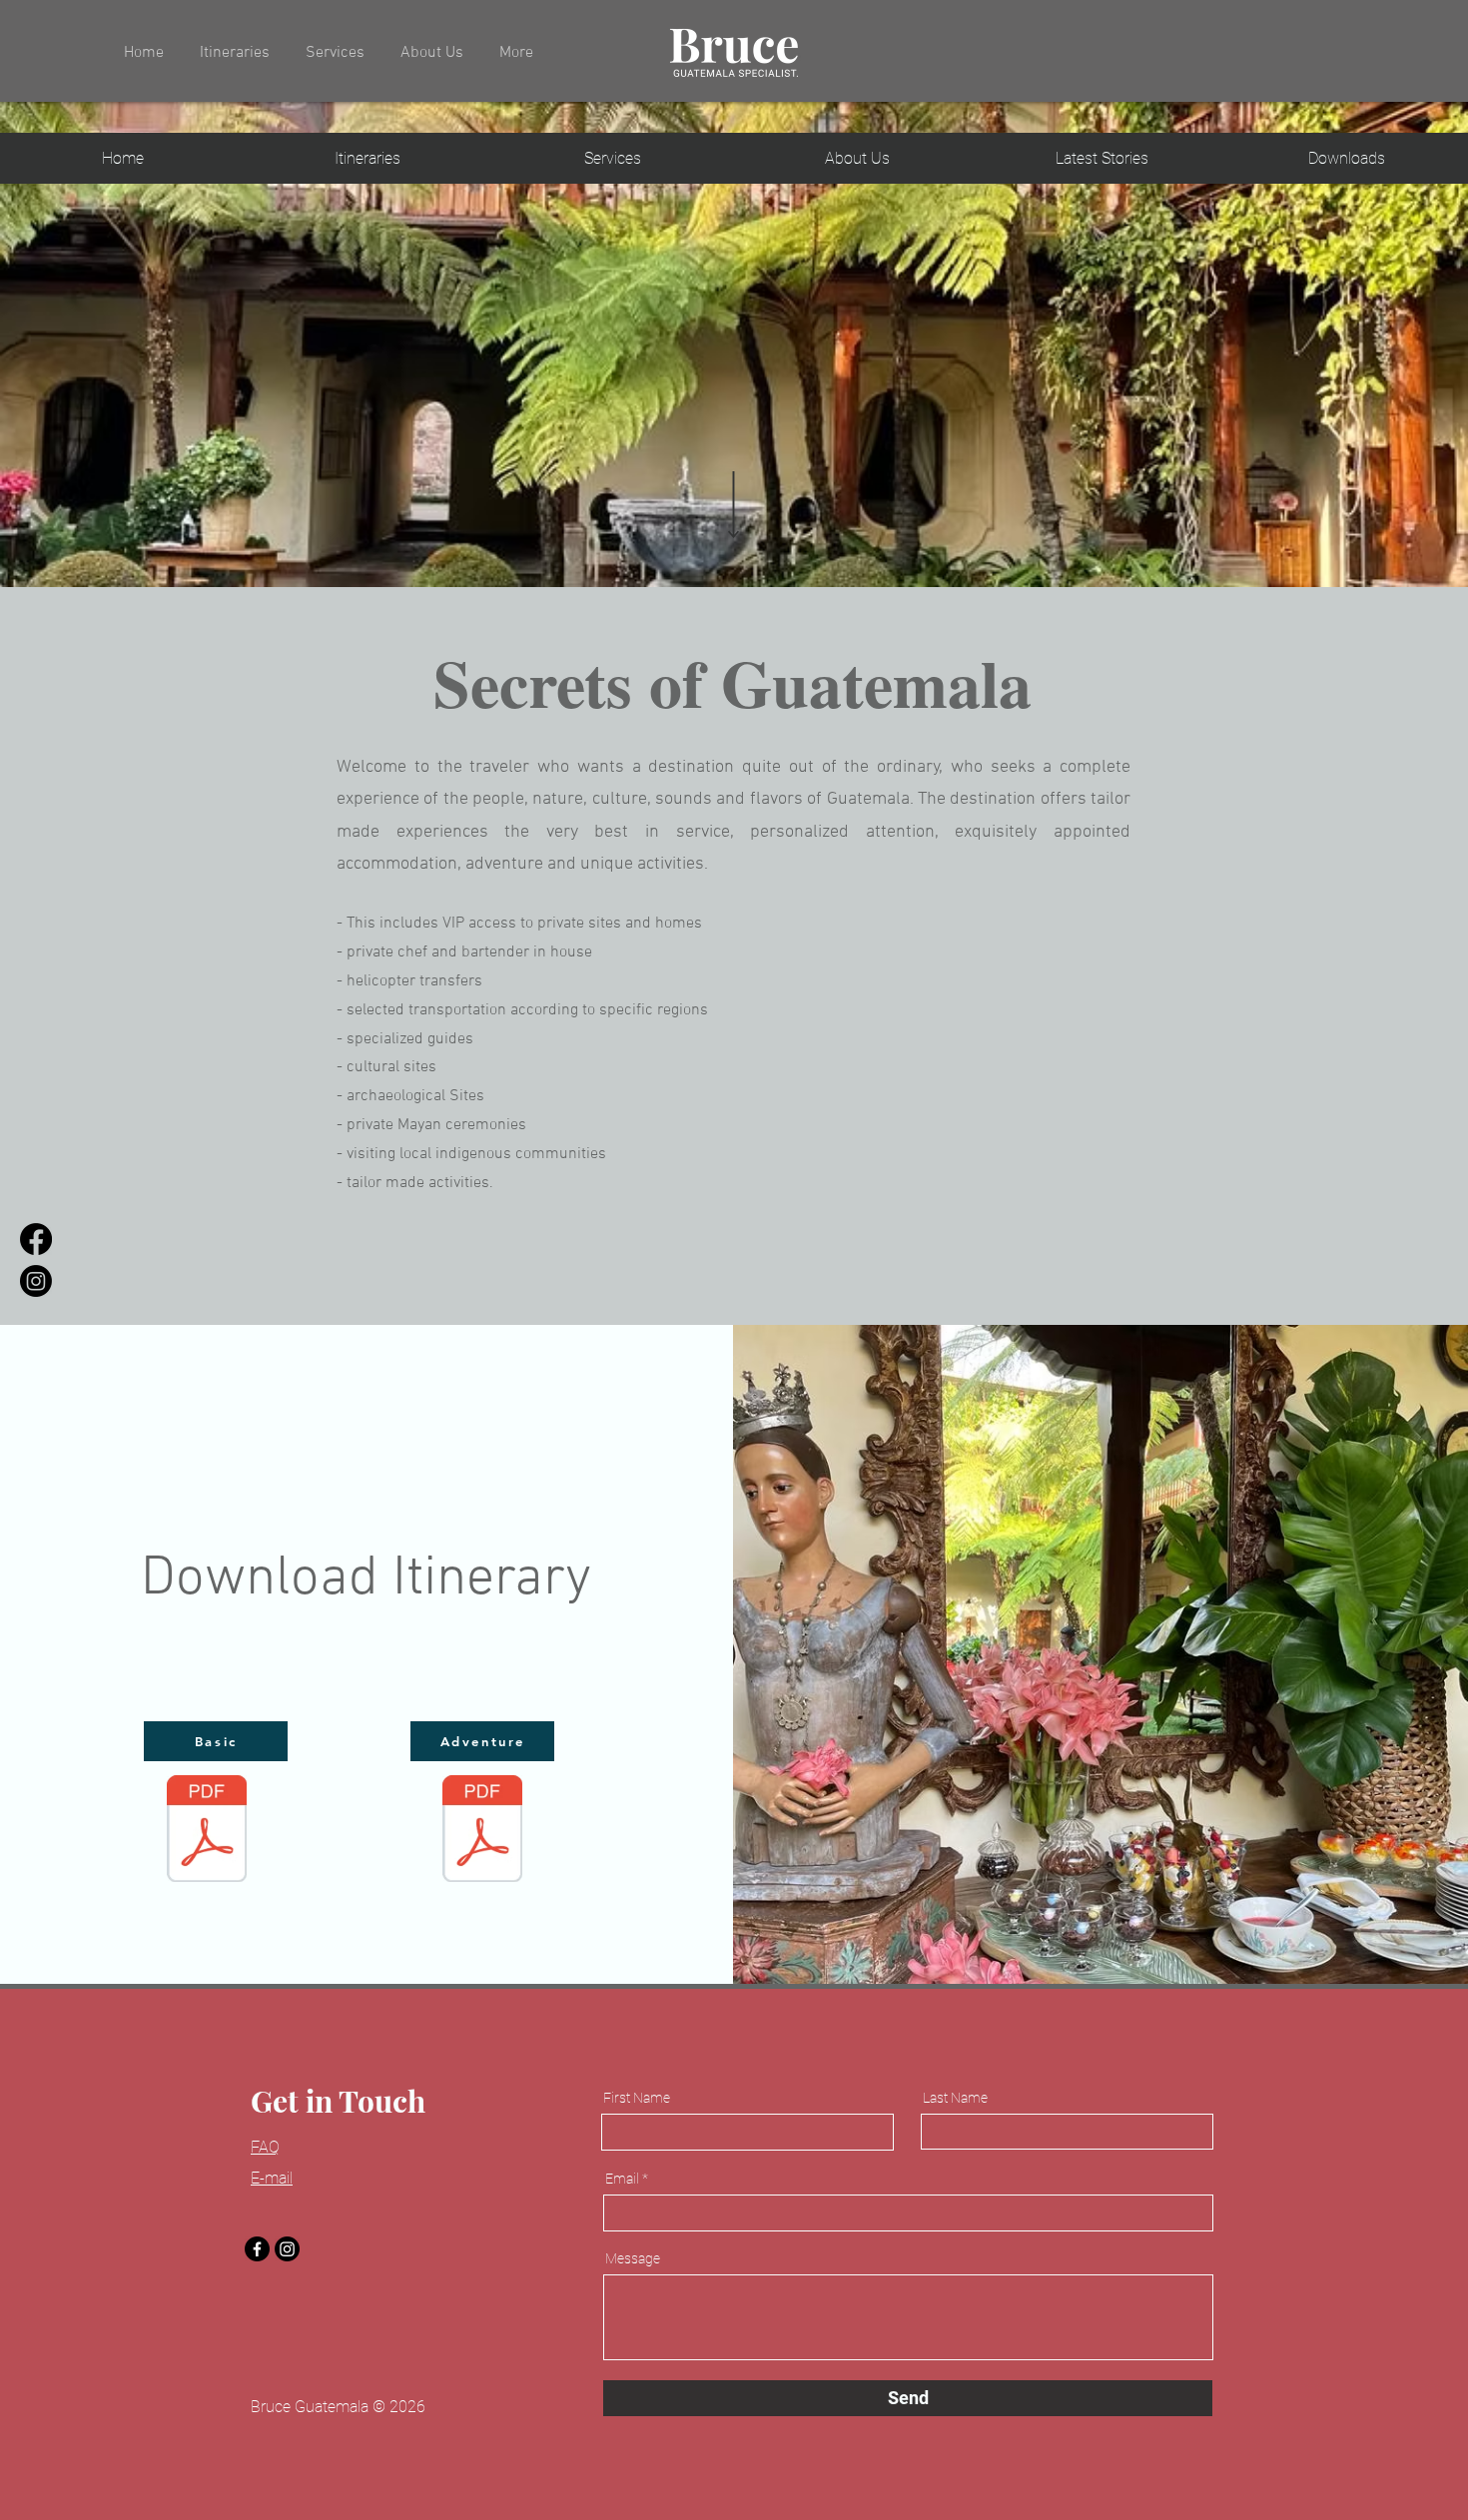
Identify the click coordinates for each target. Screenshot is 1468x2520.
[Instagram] (287, 2249)
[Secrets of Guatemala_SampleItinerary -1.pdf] (207, 1831)
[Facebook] (257, 2249)
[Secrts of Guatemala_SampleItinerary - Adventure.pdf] (482, 1831)
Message (633, 2258)
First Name (637, 2098)
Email (622, 2179)
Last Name (955, 2098)
